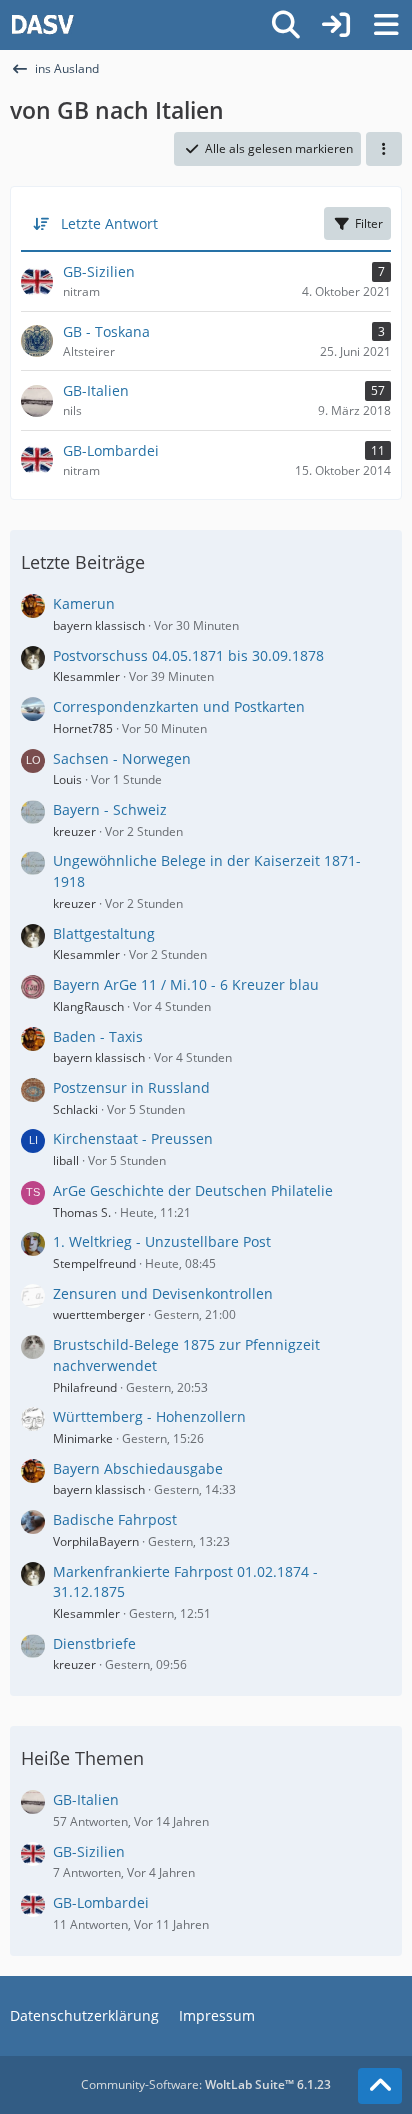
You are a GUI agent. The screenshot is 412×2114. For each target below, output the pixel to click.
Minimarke (83, 1438)
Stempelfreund (94, 1263)
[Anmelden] (336, 25)
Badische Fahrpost (115, 1519)
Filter (369, 223)
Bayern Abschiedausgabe (138, 1468)
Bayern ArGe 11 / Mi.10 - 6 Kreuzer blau (186, 984)
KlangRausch (88, 1006)
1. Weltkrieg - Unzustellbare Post (162, 1241)
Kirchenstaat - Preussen (133, 1138)
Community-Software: (206, 2084)
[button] (384, 149)
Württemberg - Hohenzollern (149, 1416)
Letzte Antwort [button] (109, 223)
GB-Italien (86, 1799)
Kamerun (84, 603)
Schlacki (75, 1109)
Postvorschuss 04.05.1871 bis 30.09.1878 (188, 655)
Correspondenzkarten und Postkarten (179, 706)
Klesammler (86, 676)
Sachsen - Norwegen (122, 758)
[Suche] (286, 25)
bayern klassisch (99, 625)
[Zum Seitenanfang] (380, 2086)
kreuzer (74, 831)
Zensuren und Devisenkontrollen (163, 1293)
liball (66, 1160)
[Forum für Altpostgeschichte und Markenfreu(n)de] (42, 25)
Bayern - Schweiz (110, 809)
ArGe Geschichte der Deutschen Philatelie (193, 1190)
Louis (67, 779)
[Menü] (386, 25)
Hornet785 (83, 728)
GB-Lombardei (101, 1902)
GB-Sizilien (89, 1851)
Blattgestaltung (104, 933)
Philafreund (85, 1387)
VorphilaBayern (96, 1541)
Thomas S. (82, 1212)
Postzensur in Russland (131, 1087)
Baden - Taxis (98, 1036)
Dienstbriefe (94, 1643)
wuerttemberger (99, 1314)
